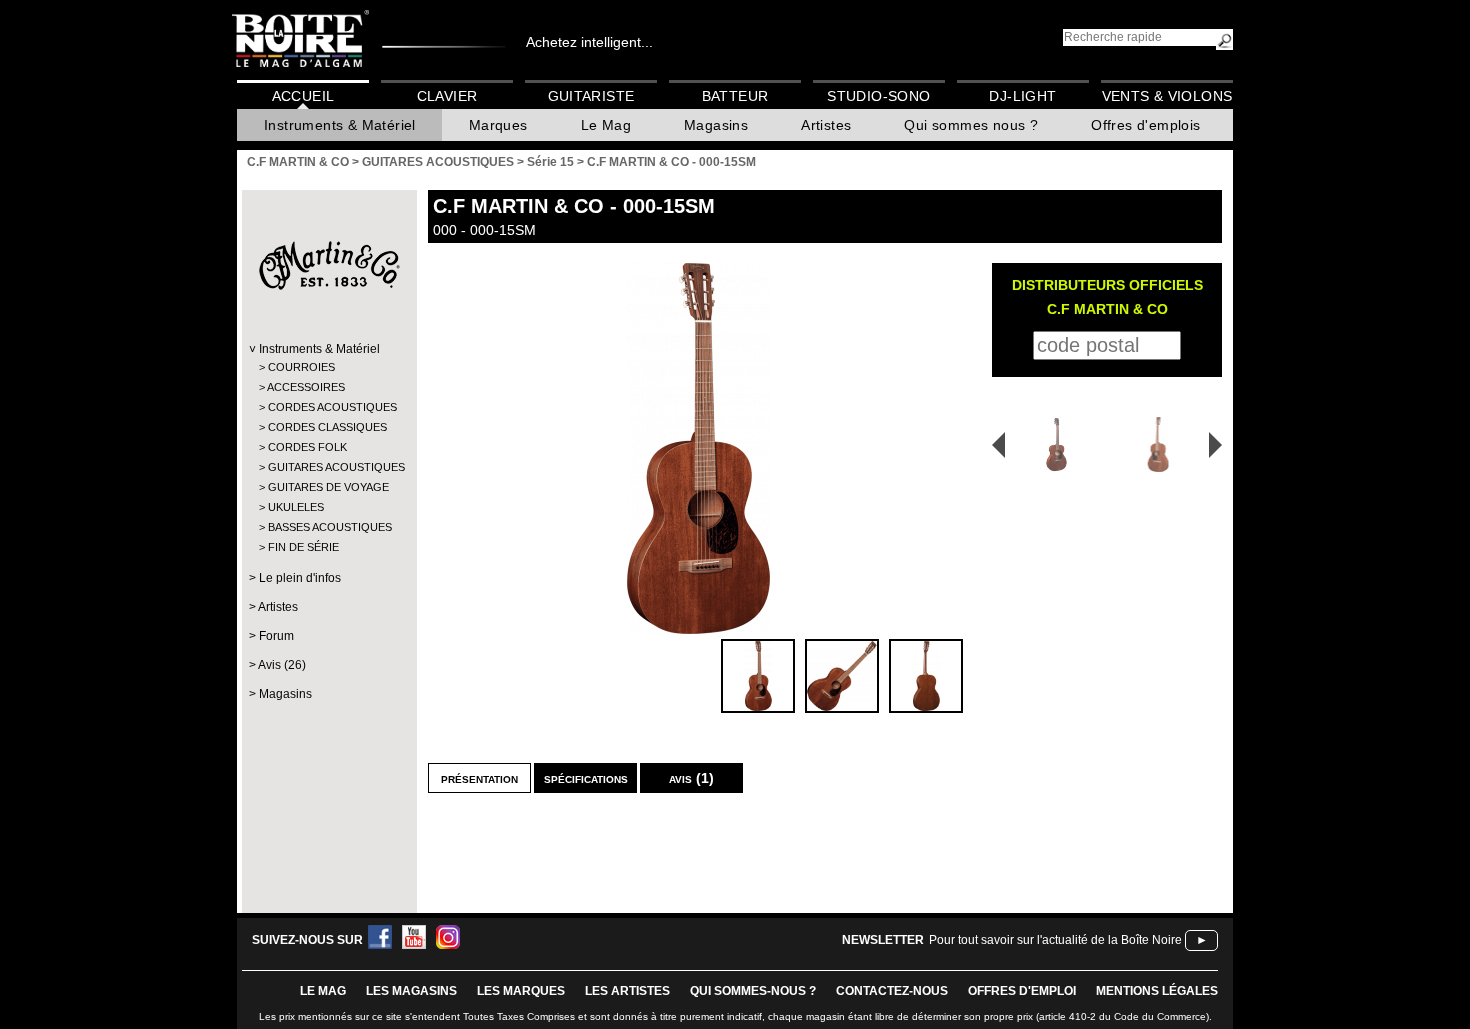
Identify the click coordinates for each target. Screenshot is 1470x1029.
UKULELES (296, 507)
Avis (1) (691, 778)
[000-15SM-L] (1161, 444)
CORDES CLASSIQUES (327, 427)
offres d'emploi (1022, 991)
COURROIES (301, 367)
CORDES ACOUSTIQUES (328, 407)
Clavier (447, 96)
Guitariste (591, 96)
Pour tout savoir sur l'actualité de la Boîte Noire (1055, 940)
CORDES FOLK (307, 447)
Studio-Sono (878, 96)
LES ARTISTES (627, 991)
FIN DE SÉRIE (303, 547)
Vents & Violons (1167, 96)
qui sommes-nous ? (753, 991)
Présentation (479, 778)
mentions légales (1157, 991)
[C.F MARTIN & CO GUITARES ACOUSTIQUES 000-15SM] (698, 448)
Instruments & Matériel (340, 125)
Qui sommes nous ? (971, 125)
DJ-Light (1022, 96)
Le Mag (606, 125)
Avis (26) (282, 665)
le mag (323, 991)
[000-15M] (1050, 444)
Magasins (716, 125)
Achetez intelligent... (589, 42)
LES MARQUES (521, 991)
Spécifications (586, 778)
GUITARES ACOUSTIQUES (328, 467)
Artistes (826, 125)
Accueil (303, 96)
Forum (276, 636)
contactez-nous (892, 991)
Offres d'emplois (1145, 125)
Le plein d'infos (300, 578)
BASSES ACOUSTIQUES (328, 527)
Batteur (735, 96)
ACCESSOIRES (306, 387)
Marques (498, 125)
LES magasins (411, 991)
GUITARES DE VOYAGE (328, 487)
